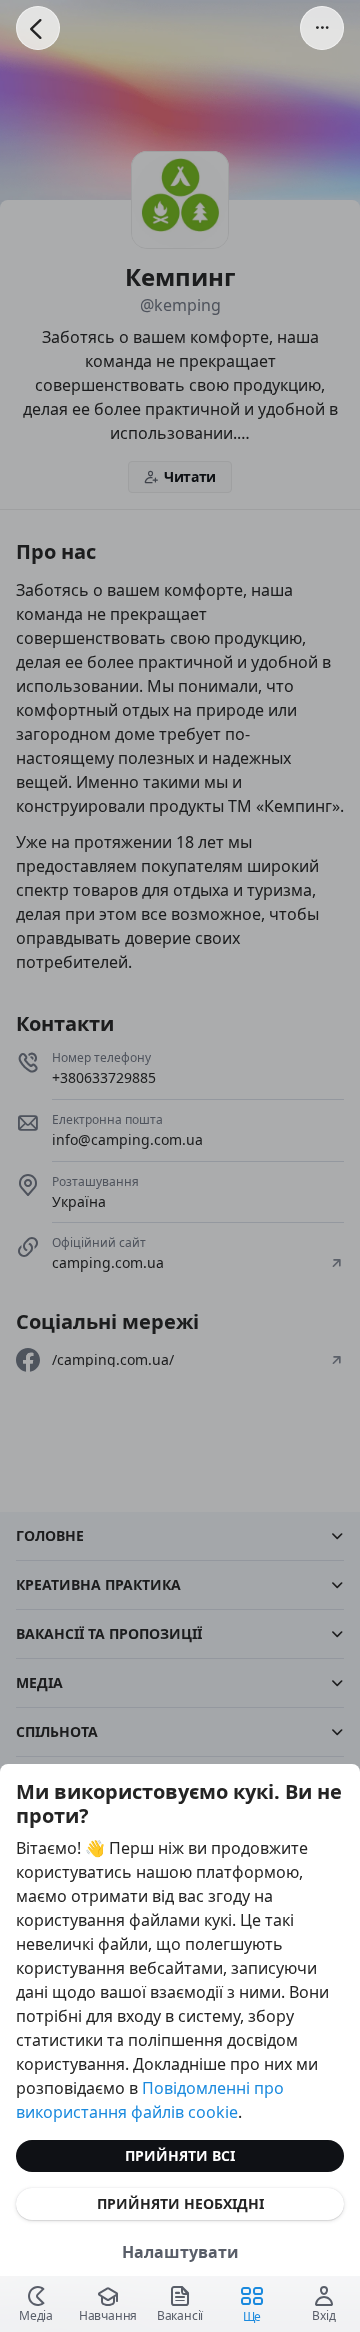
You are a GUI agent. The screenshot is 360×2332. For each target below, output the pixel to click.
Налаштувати (180, 2252)
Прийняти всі (180, 2155)
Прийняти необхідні (180, 2203)
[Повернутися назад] (38, 28)
